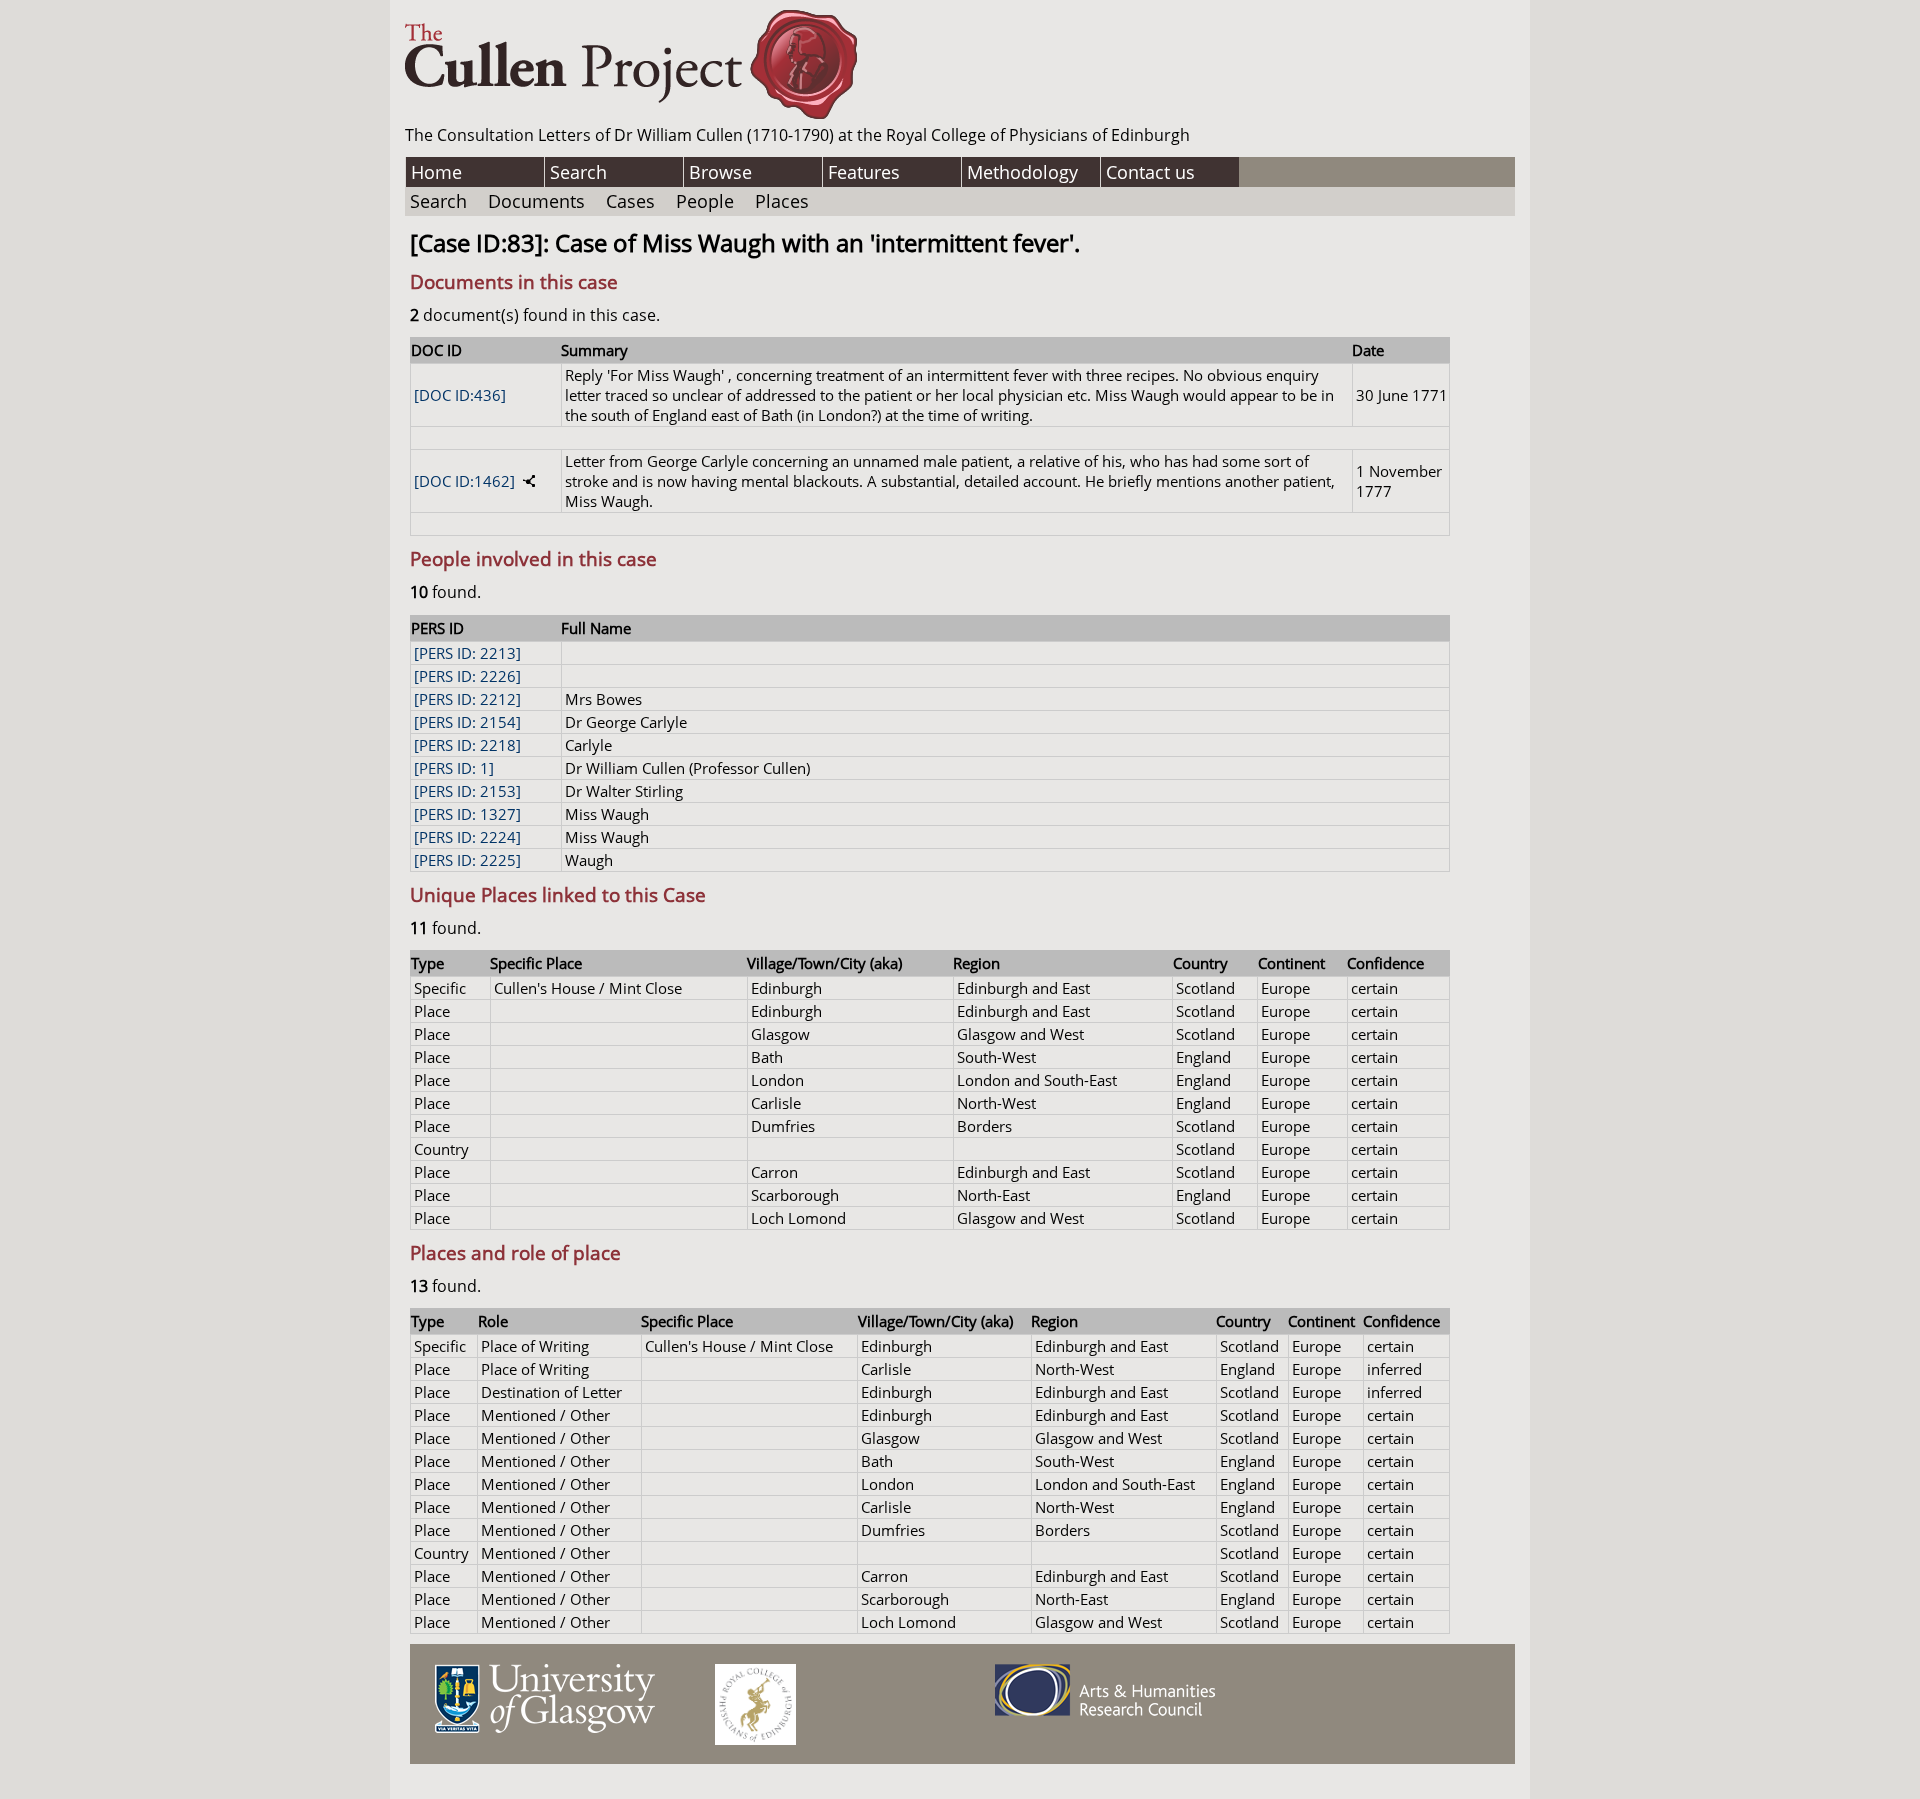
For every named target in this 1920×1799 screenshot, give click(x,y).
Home (436, 172)
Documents (536, 201)
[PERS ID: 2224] (467, 837)
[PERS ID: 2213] (467, 653)
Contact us (1150, 172)
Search (578, 172)
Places (782, 201)
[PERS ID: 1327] (467, 814)
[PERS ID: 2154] (467, 722)
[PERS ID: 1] (454, 768)
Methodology (1022, 172)
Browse (720, 172)
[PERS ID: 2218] (467, 745)
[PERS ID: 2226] (467, 676)
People (705, 201)
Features (864, 172)
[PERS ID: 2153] (467, 791)
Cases (630, 201)
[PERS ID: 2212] (467, 699)
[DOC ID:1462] (464, 481)
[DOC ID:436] (460, 395)
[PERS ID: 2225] (467, 860)
